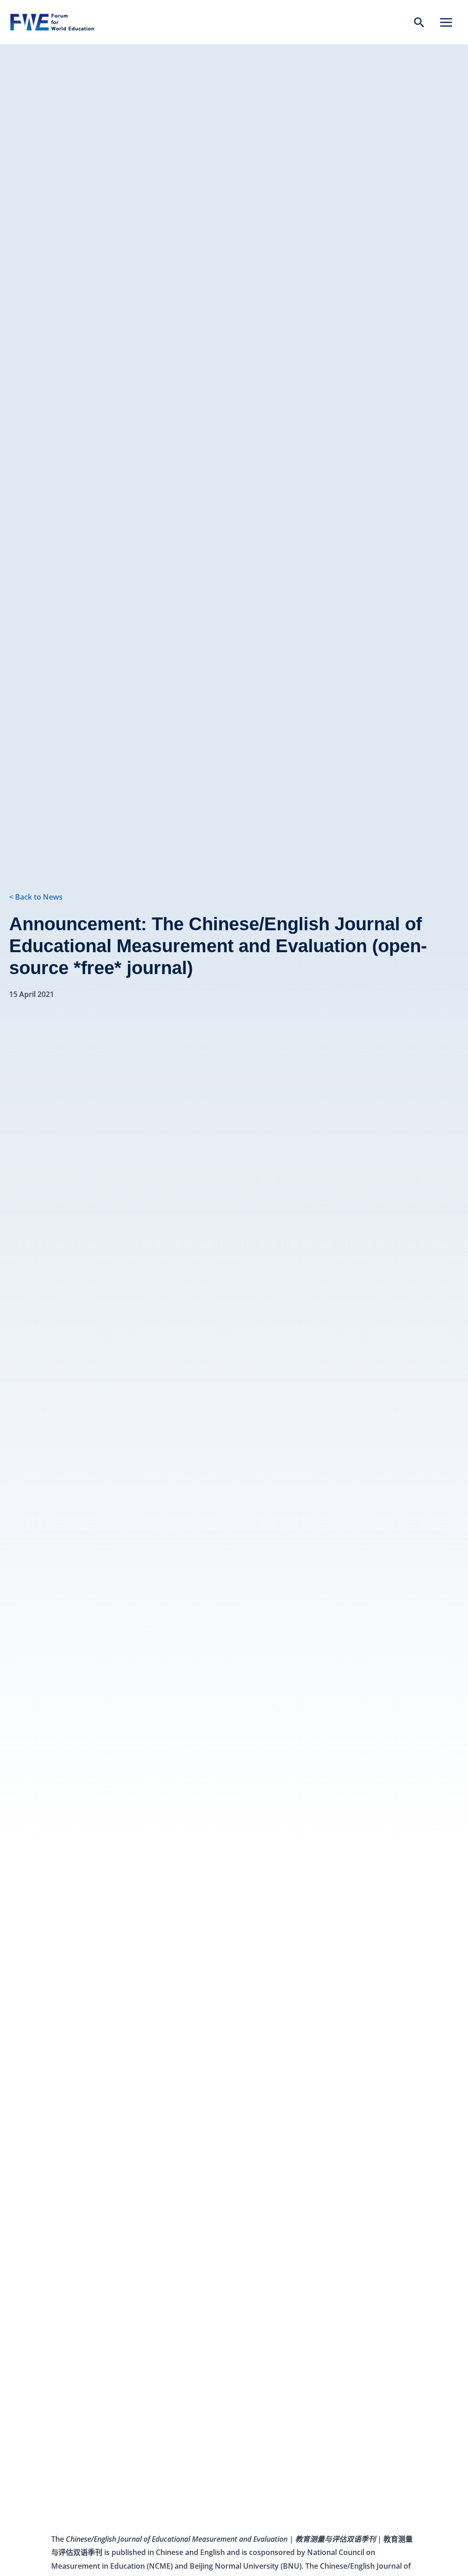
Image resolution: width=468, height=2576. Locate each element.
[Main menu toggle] (446, 22)
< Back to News (36, 897)
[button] (419, 23)
